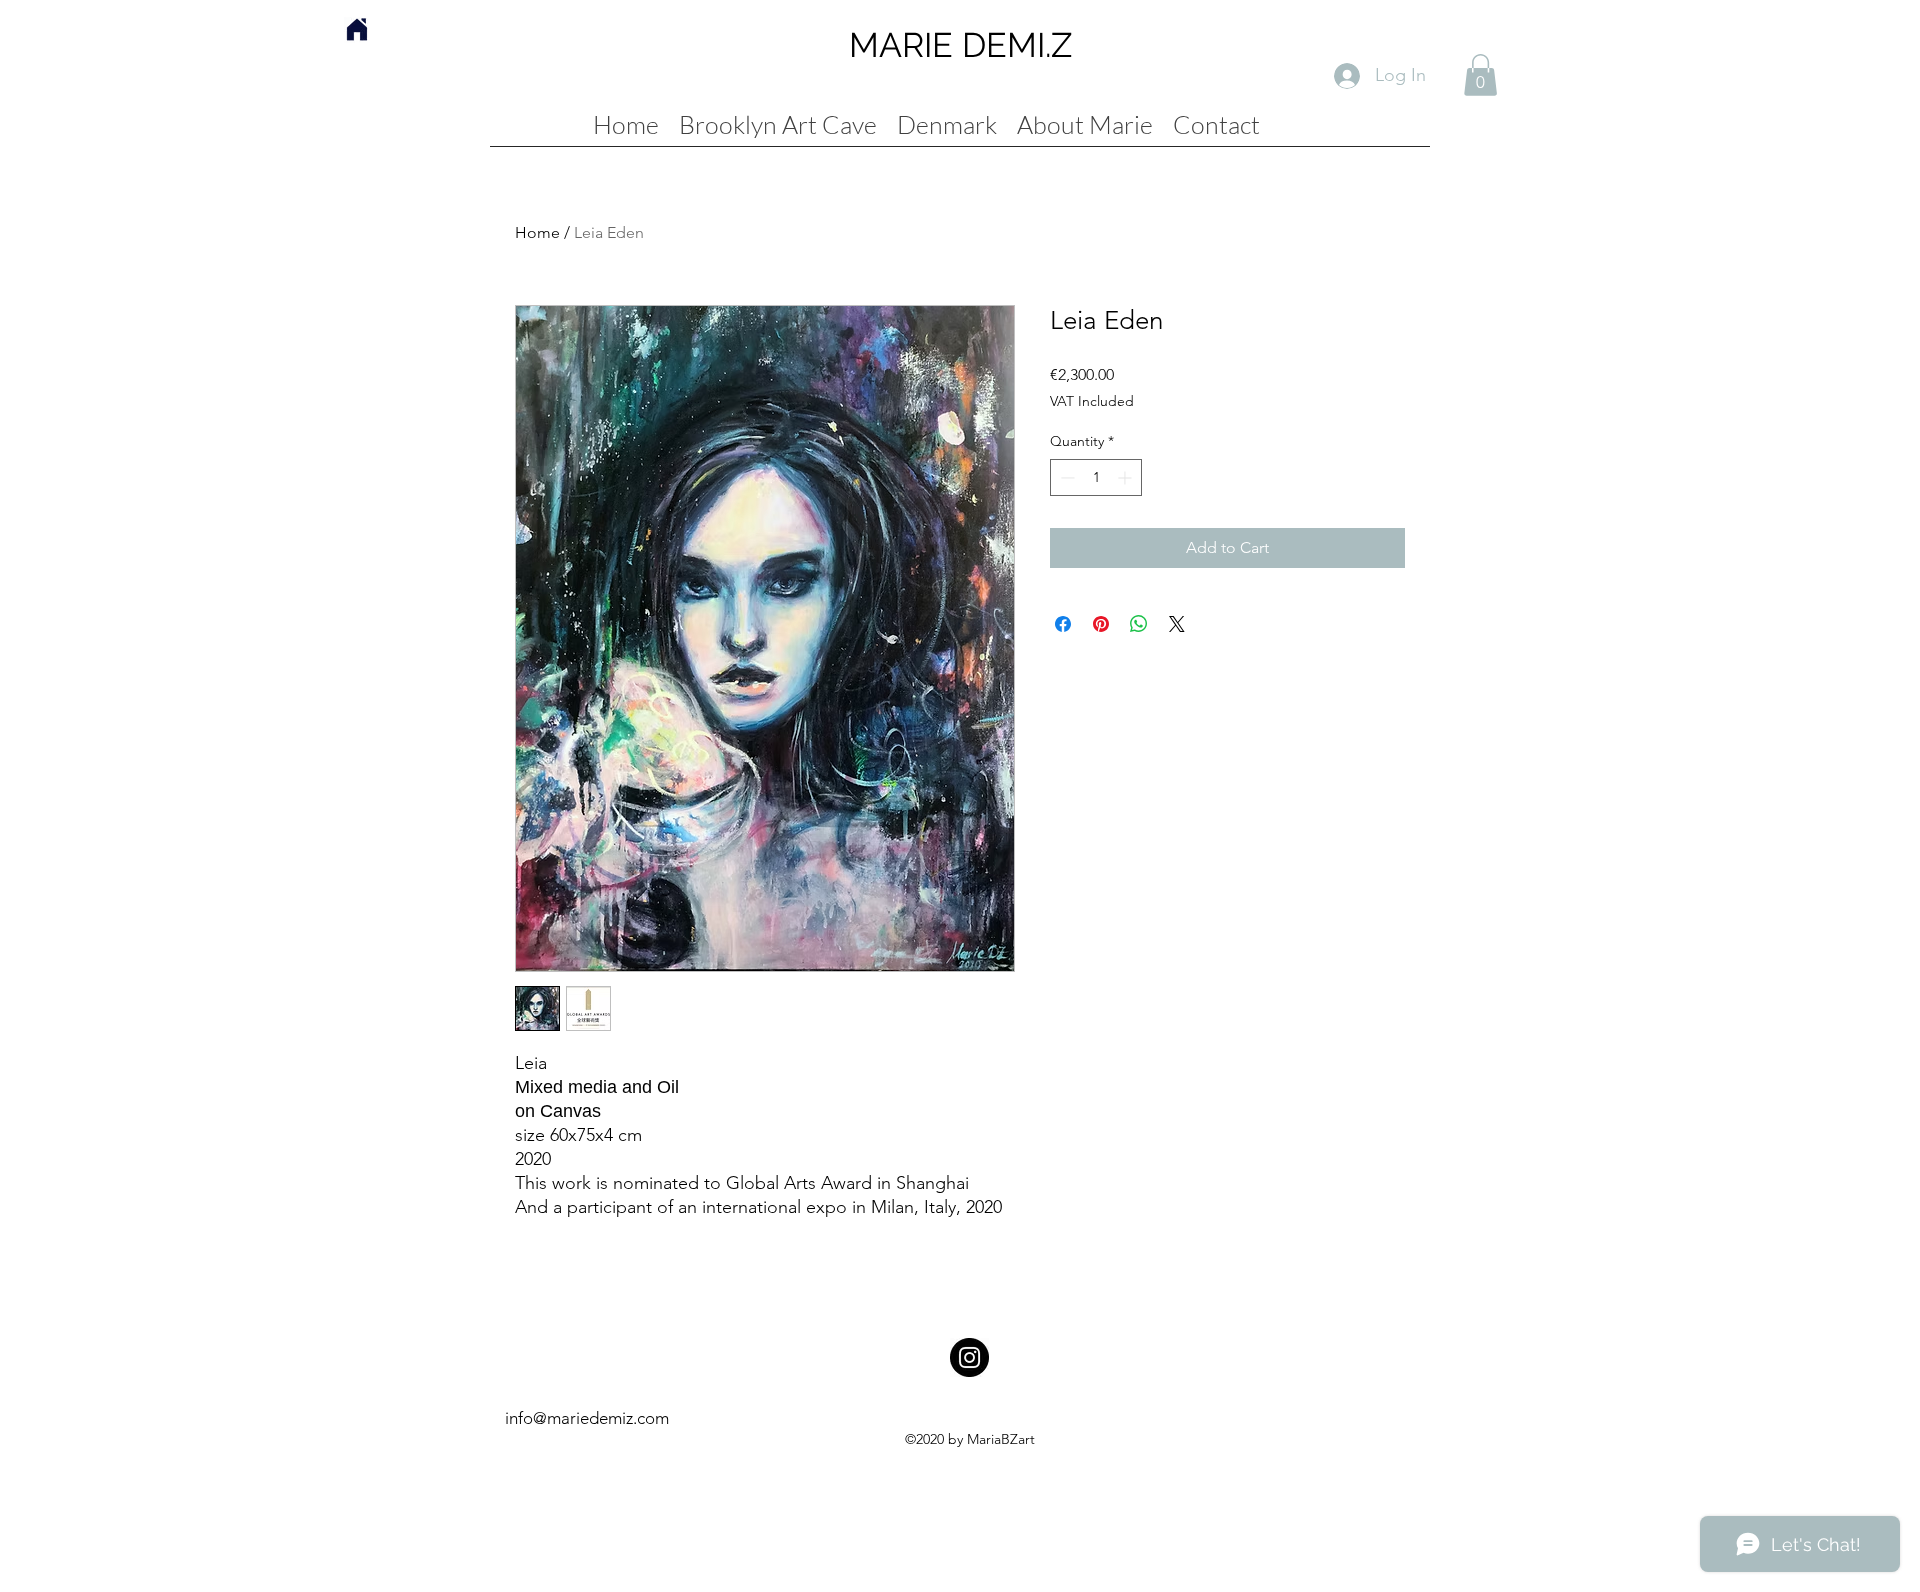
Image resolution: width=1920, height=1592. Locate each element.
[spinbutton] (1096, 477)
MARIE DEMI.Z (960, 45)
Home (537, 232)
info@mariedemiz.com (587, 1418)
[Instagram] (969, 1357)
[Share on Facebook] (1063, 624)
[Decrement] (1065, 477)
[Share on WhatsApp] (1139, 624)
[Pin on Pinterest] (1101, 624)
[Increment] (1126, 477)
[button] (1480, 75)
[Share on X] (1177, 624)
